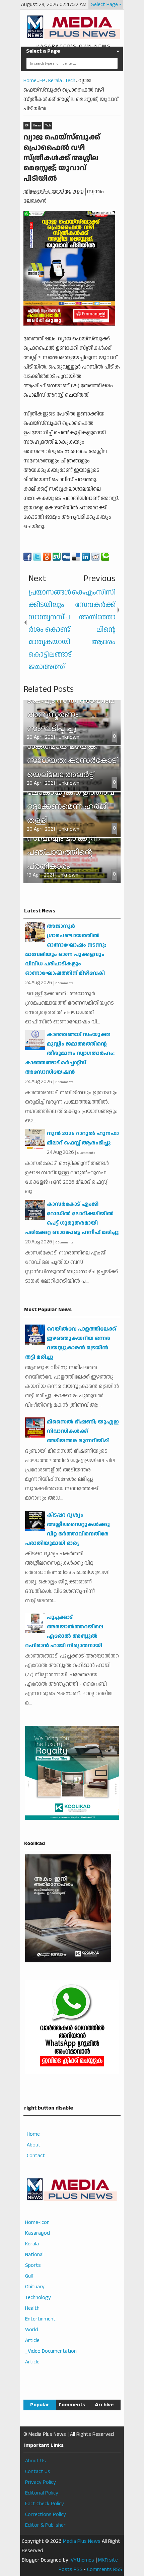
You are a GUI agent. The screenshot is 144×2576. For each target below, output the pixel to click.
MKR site (108, 2560)
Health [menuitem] (32, 2308)
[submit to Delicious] (76, 557)
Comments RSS (105, 2569)
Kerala (37, 126)
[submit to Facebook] (27, 557)
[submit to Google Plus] (47, 557)
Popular (40, 2405)
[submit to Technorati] (105, 557)
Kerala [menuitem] (32, 2244)
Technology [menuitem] (38, 2298)
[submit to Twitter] (37, 557)
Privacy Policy (41, 2482)
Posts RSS (71, 2569)
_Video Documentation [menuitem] (51, 2351)
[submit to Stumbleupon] (57, 557)
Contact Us (38, 2472)
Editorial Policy (42, 2493)
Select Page (104, 5)
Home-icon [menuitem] (37, 2222)
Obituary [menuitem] (35, 2287)
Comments (72, 2405)
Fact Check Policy (45, 2504)
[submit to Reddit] (95, 557)
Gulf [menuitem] (29, 2276)
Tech (48, 126)
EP (27, 126)
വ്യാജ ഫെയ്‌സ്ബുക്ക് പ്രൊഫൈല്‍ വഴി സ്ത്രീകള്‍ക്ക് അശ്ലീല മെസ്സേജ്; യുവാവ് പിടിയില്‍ (62, 158)
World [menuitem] (32, 2330)
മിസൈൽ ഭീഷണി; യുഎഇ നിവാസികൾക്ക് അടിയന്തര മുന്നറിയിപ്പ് (83, 1431)
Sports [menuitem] (33, 2265)
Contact (36, 2156)
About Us (35, 2461)
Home (33, 2134)
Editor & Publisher (45, 2525)
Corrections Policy (46, 2514)
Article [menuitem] (32, 2340)
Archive (104, 2405)
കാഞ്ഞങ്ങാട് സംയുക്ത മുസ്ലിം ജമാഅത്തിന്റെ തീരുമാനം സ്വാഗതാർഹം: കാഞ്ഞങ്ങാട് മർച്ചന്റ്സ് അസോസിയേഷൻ (70, 1053)
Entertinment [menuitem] (40, 2319)
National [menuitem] (34, 2255)
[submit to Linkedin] (86, 557)
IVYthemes (82, 2560)
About (34, 2145)
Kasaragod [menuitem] (38, 2233)
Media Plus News (82, 2541)
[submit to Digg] (66, 557)
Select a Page (43, 51)
